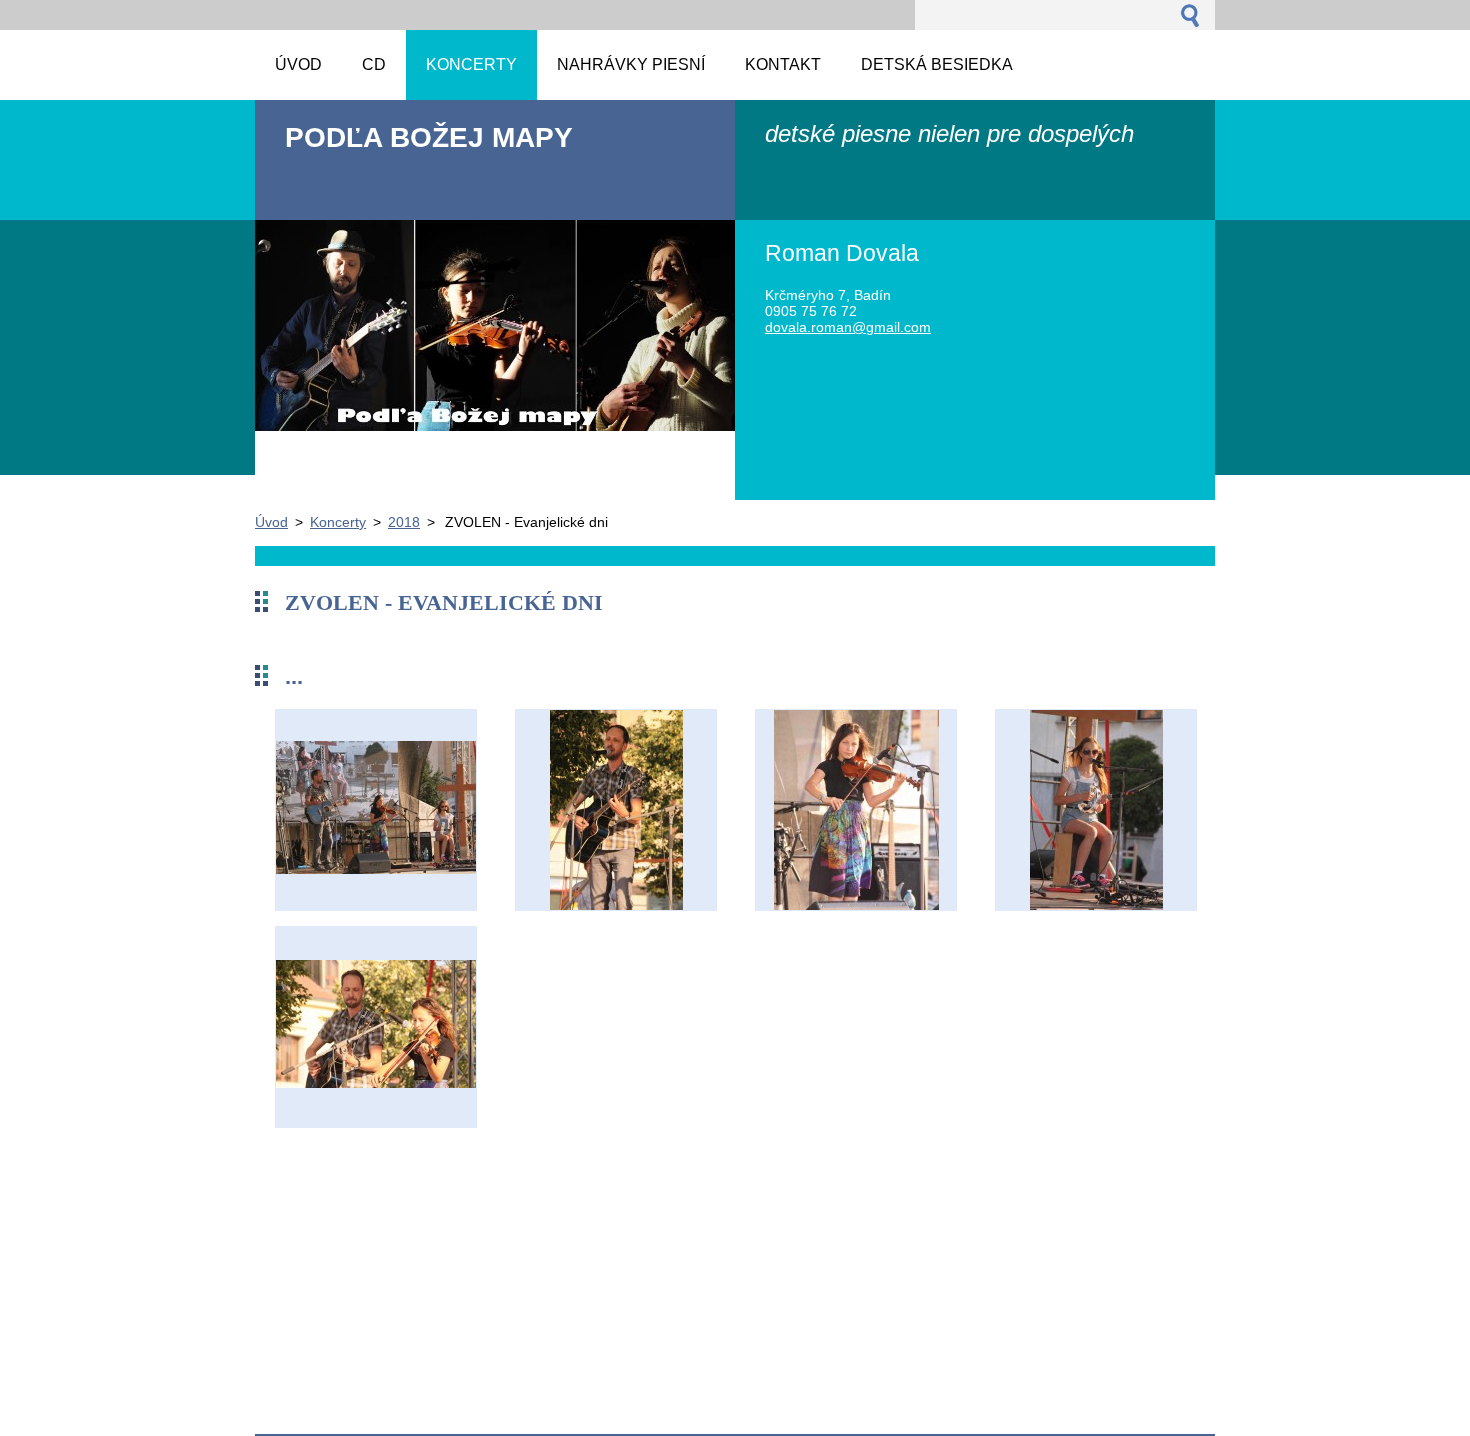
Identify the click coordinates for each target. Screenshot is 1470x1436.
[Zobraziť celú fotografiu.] (376, 810)
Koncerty (338, 522)
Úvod (271, 522)
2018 (404, 522)
